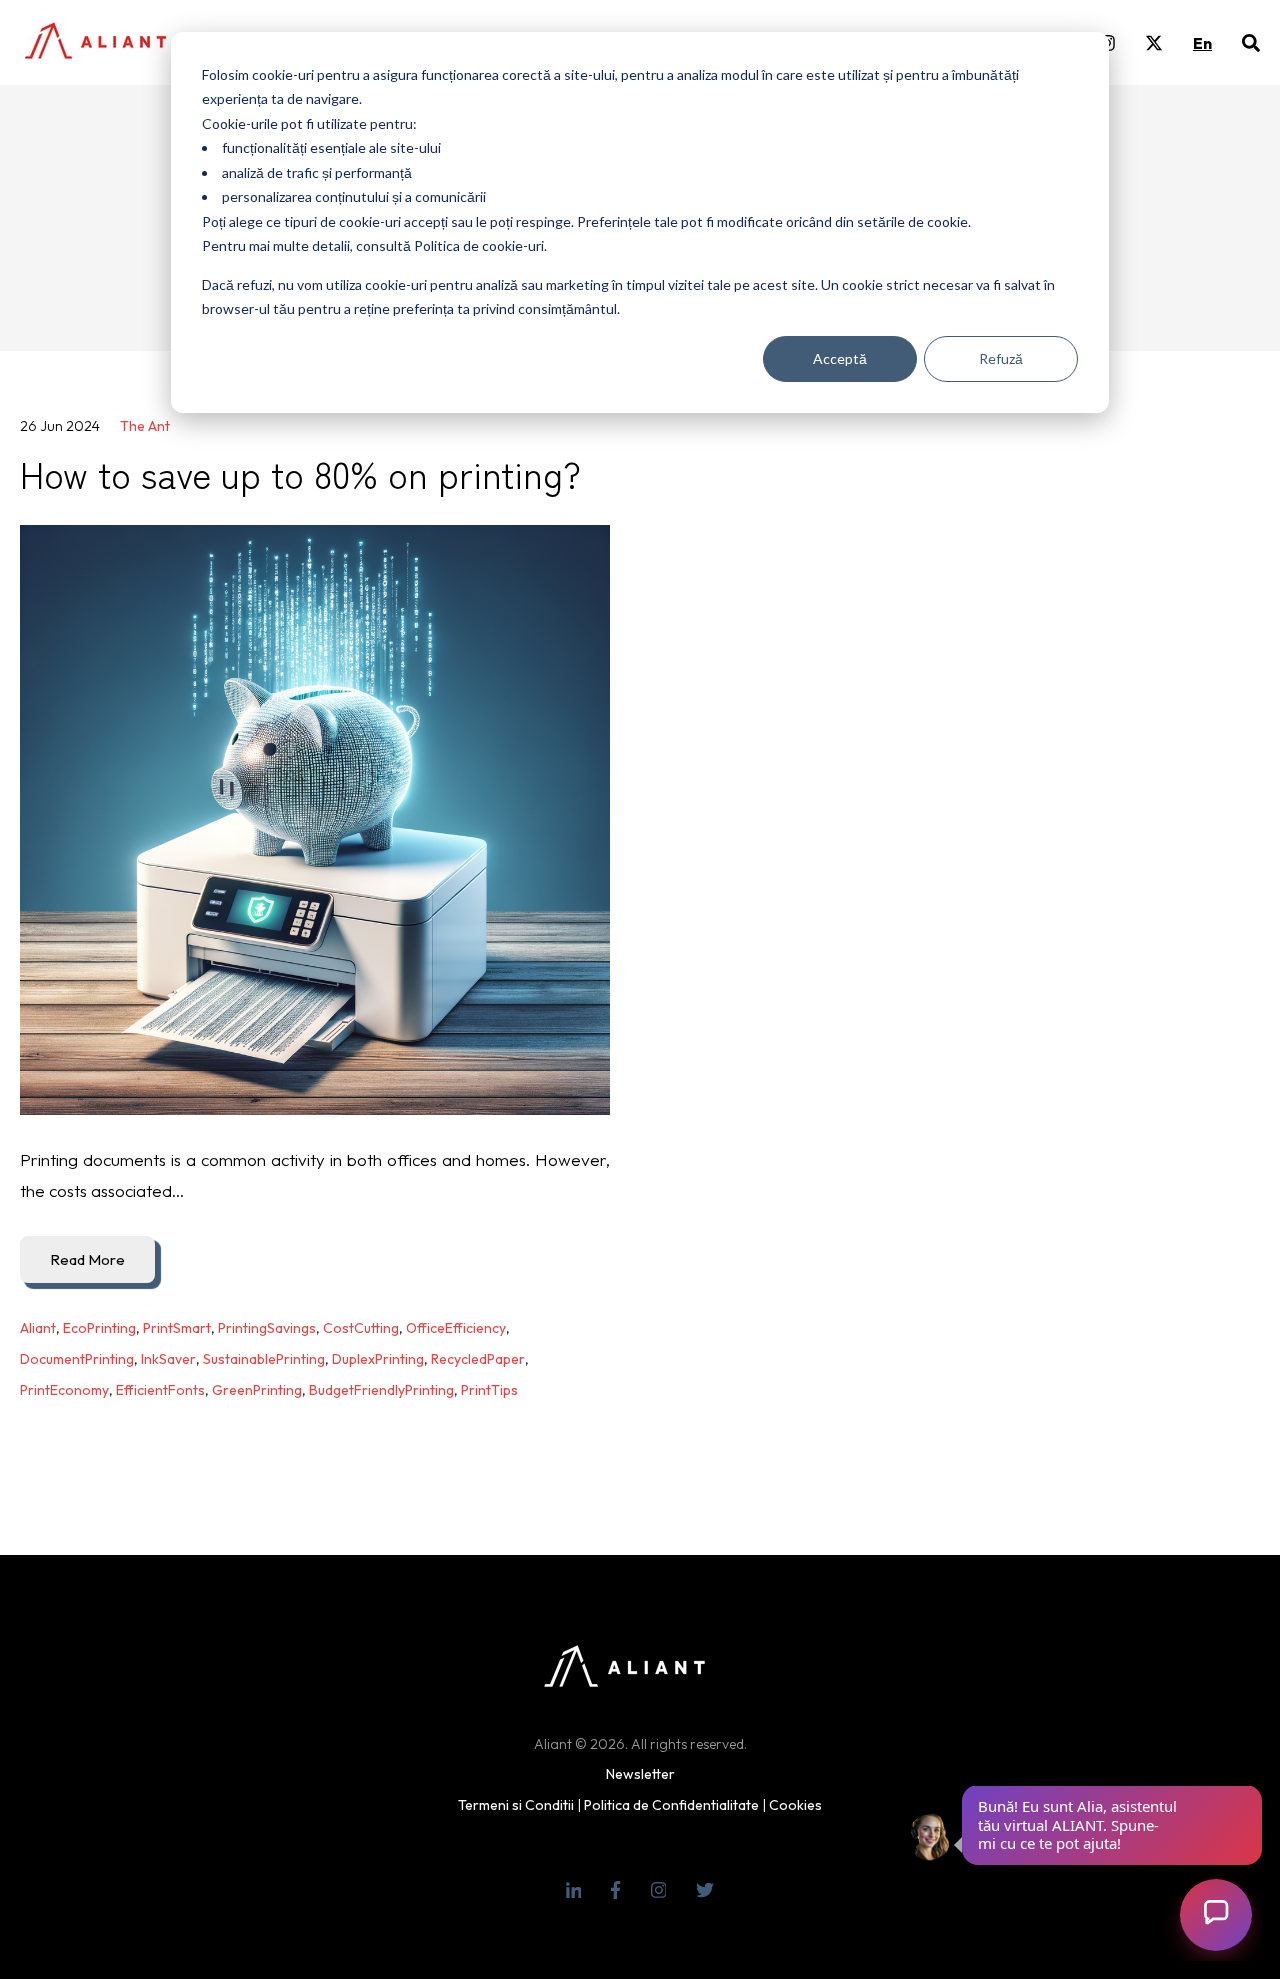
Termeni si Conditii (516, 1805)
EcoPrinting (99, 1328)
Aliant (38, 1328)
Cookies (795, 1805)
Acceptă (840, 358)
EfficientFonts (160, 1390)
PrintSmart (177, 1328)
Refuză (1001, 358)
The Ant (145, 426)
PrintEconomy (64, 1390)
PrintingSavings (267, 1328)
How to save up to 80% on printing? (300, 473)
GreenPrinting (257, 1390)
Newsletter (640, 1774)
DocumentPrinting (77, 1359)
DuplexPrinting (378, 1359)
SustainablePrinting (264, 1359)
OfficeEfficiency (456, 1328)
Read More (87, 1259)
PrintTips (489, 1390)
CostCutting (361, 1328)
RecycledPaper (478, 1359)
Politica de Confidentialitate (671, 1805)
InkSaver (168, 1359)
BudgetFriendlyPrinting (381, 1390)
